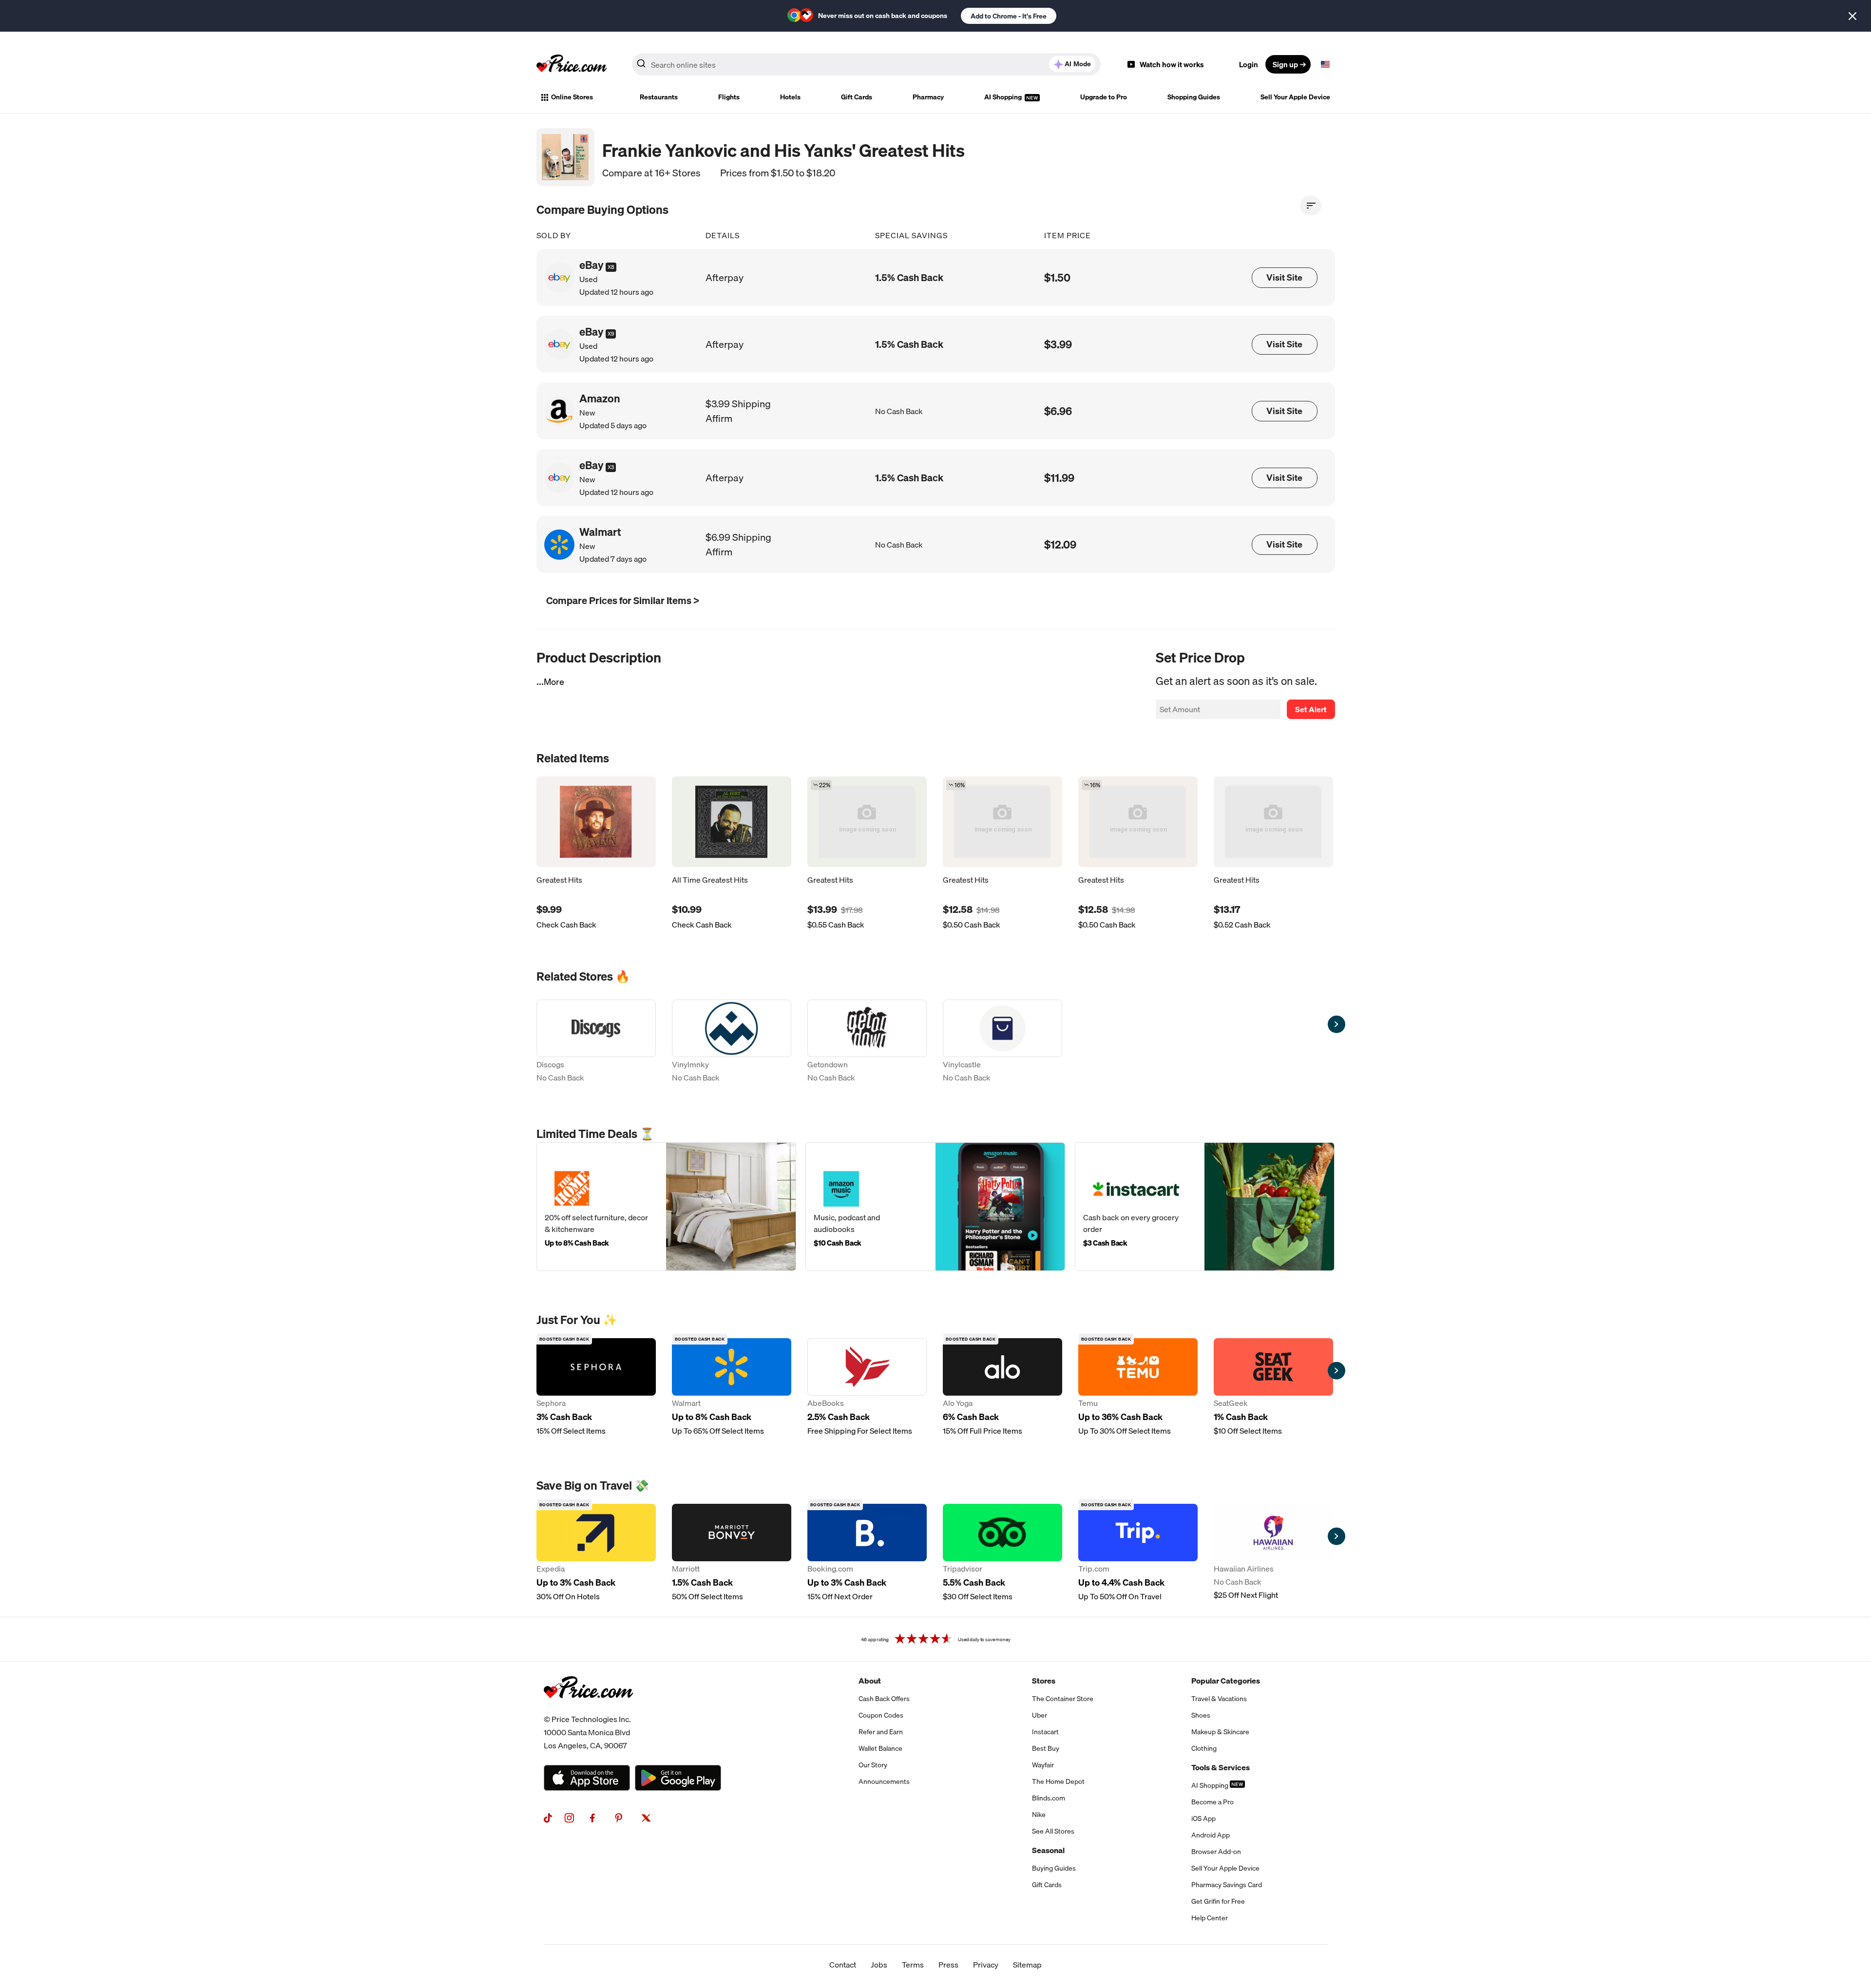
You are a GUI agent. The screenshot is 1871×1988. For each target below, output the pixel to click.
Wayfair (1043, 1765)
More (554, 682)
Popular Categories (1226, 1681)
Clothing (1204, 1748)
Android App (1211, 1835)
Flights (729, 97)
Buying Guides (1054, 1868)
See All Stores (1053, 1831)
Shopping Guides (1194, 97)
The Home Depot (1058, 1781)
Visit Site (1284, 277)
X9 (611, 334)
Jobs (879, 1965)
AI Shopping (1004, 97)
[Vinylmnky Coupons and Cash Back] (732, 1042)
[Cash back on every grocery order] (1205, 1207)
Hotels (790, 97)
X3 (611, 467)
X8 (611, 267)
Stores (1044, 1681)
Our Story (873, 1765)
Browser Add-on (1216, 1852)
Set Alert (1311, 709)
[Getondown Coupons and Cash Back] (867, 1042)
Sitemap (1027, 1965)
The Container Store (1063, 1699)
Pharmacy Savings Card (1227, 1885)
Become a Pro (1212, 1802)
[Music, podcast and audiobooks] (935, 1207)
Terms (913, 1965)
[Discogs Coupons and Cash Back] (596, 1042)
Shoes (1201, 1715)
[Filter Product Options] (1311, 206)
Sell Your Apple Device (1295, 97)
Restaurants (659, 97)
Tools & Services (1221, 1767)
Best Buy (1046, 1748)
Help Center (1210, 1918)
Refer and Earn (881, 1732)
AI (1078, 64)
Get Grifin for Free (1218, 1901)
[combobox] (866, 64)
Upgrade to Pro (1104, 97)
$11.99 (1059, 478)
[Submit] (641, 66)
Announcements (884, 1781)
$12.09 (1060, 544)
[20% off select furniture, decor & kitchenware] (666, 1207)
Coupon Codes (881, 1715)
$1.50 (1057, 277)
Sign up (1285, 64)
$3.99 (1058, 344)
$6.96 (1058, 411)
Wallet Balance (880, 1748)
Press (948, 1965)
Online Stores (572, 97)
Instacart (1045, 1732)
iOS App (1203, 1818)
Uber (1040, 1715)
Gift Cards (857, 97)
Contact (843, 1965)
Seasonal (1048, 1850)
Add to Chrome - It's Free (1009, 16)
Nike (1039, 1815)
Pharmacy (928, 97)
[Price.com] (588, 1709)
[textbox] (1325, 64)
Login (1249, 64)
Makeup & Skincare (1220, 1732)
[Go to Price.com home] (572, 64)
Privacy (986, 1965)
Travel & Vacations (1219, 1699)
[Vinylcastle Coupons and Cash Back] (1002, 1042)
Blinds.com (1049, 1798)
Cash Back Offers (884, 1699)
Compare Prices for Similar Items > (623, 600)
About (870, 1681)
